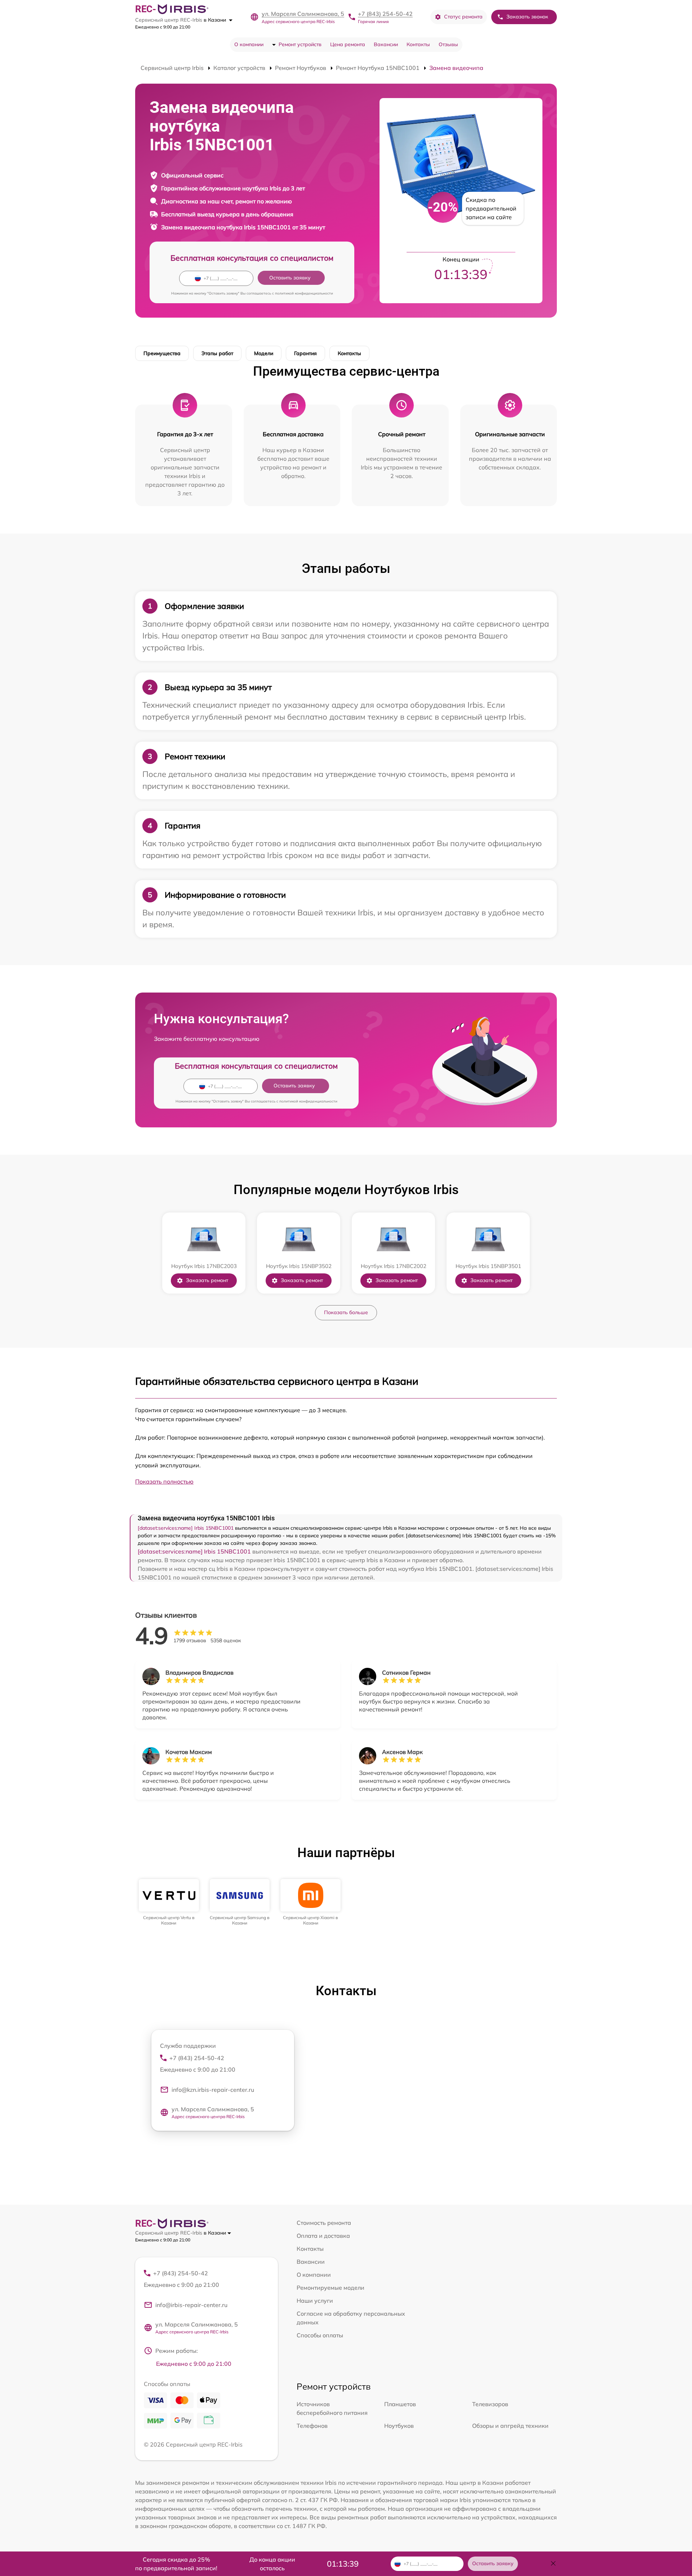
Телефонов (312, 2426)
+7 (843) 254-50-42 (385, 14)
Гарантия (305, 353)
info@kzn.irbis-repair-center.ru (213, 2090)
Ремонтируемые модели (331, 2288)
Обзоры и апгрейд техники (510, 2426)
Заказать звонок (527, 17)
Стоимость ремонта (324, 2223)
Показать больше (346, 1312)
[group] (169, 1902)
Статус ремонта (463, 17)
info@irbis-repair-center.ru (191, 2305)
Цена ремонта (348, 44)
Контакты (418, 44)
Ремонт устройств (300, 44)
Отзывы (448, 44)
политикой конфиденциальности (304, 293)
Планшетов (400, 2404)
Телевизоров (490, 2404)
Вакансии (386, 44)
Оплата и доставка (323, 2236)
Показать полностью (164, 1481)
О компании (249, 44)
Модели (264, 353)
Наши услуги (315, 2301)
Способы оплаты (320, 2335)
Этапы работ (217, 353)
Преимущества (162, 353)
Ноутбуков (399, 2426)
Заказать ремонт (207, 1280)
